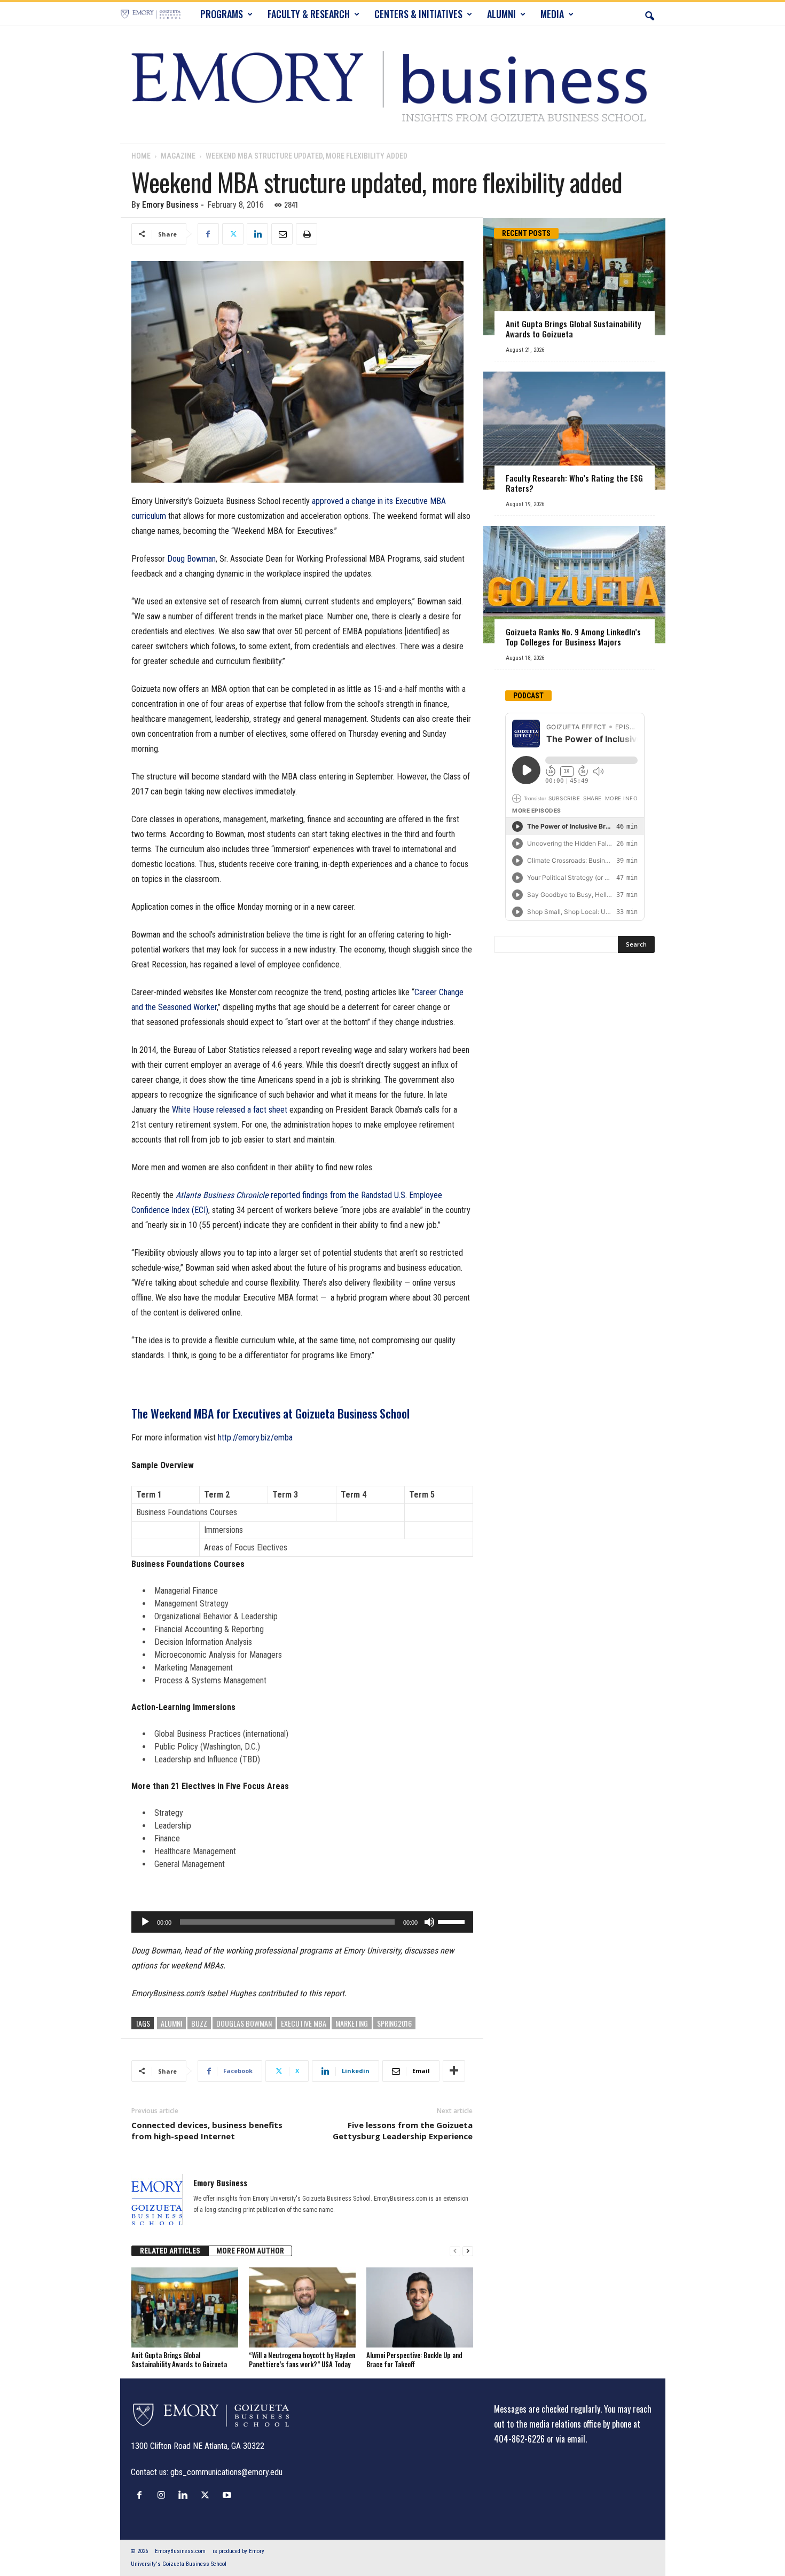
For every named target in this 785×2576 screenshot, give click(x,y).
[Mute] (429, 1922)
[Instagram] (164, 2495)
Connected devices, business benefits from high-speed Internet (207, 2130)
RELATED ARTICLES (170, 2251)
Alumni (171, 2023)
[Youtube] (228, 2495)
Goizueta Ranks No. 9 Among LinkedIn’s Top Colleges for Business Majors (573, 637)
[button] (649, 14)
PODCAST (528, 696)
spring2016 (394, 2023)
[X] (233, 234)
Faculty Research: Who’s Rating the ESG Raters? (574, 483)
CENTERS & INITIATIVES (418, 14)
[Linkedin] (257, 234)
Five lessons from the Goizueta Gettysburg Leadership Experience (403, 2130)
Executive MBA (304, 2023)
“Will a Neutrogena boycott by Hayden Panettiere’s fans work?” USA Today (302, 2360)
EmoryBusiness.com (180, 2551)
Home (141, 156)
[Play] (145, 1922)
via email (571, 2439)
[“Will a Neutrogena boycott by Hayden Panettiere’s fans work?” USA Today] (302, 2307)
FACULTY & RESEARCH (309, 14)
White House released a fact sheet (230, 1110)
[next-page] (468, 2251)
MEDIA (552, 14)
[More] (454, 2071)
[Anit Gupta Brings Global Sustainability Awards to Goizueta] (185, 2307)
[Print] (307, 234)
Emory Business (170, 205)
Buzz (199, 2023)
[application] (302, 1922)
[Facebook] (208, 234)
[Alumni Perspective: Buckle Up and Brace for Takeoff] (420, 2307)
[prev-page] (455, 2251)
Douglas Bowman (244, 2023)
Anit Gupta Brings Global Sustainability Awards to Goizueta (179, 2360)
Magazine (178, 156)
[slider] (453, 1921)
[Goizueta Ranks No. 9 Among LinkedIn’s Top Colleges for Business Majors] (574, 585)
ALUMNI (501, 14)
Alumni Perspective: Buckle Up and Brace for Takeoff (414, 2360)
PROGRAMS (222, 14)
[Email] (282, 234)
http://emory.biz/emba (255, 1437)
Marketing (352, 2023)
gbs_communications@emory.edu (226, 2472)
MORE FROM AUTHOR (250, 2251)
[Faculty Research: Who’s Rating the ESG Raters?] (574, 431)
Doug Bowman (191, 559)
